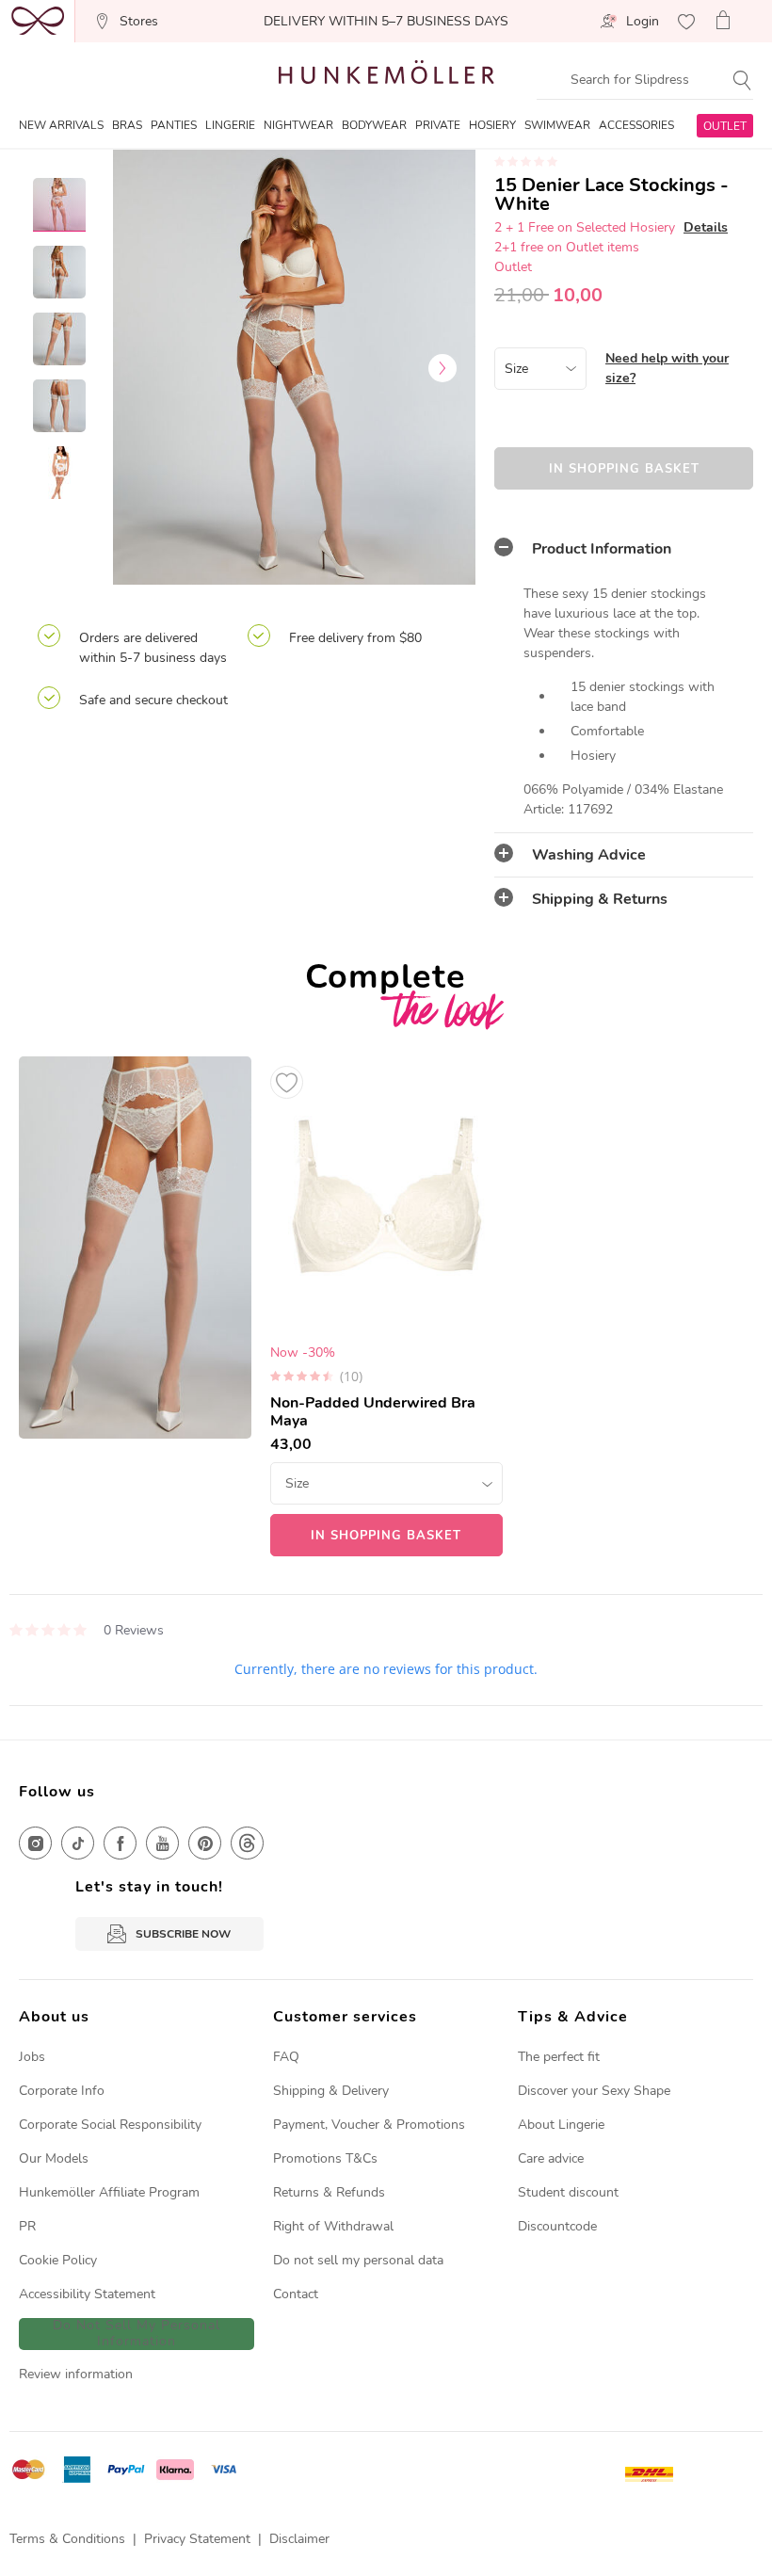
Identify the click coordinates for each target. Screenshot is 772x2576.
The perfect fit (559, 2057)
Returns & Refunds (329, 2192)
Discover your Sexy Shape (594, 2091)
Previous (146, 368)
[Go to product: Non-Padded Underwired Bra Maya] (386, 1307)
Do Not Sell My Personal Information (137, 2334)
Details (706, 227)
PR (27, 2226)
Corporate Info (62, 2091)
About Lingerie (561, 2125)
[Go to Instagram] (35, 1843)
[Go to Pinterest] (205, 1843)
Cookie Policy (58, 2260)
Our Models (54, 2158)
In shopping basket (624, 469)
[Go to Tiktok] (78, 1843)
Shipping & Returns (600, 899)
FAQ (286, 2057)
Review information (76, 2374)
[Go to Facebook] (120, 1843)
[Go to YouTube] (162, 1843)
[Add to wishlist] (287, 1082)
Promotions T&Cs (325, 2158)
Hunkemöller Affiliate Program (109, 2192)
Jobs (32, 2057)
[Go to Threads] (247, 1843)
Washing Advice (589, 855)
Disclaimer (299, 2539)
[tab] (624, 549)
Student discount (568, 2192)
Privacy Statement (197, 2539)
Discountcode (557, 2226)
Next (442, 368)
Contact (296, 2294)
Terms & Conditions (67, 2539)
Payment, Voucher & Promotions (369, 2125)
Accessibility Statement (87, 2294)
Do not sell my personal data (358, 2260)
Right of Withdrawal (333, 2226)
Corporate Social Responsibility (110, 2125)
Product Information (602, 549)
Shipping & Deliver (328, 2091)
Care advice (551, 2158)
